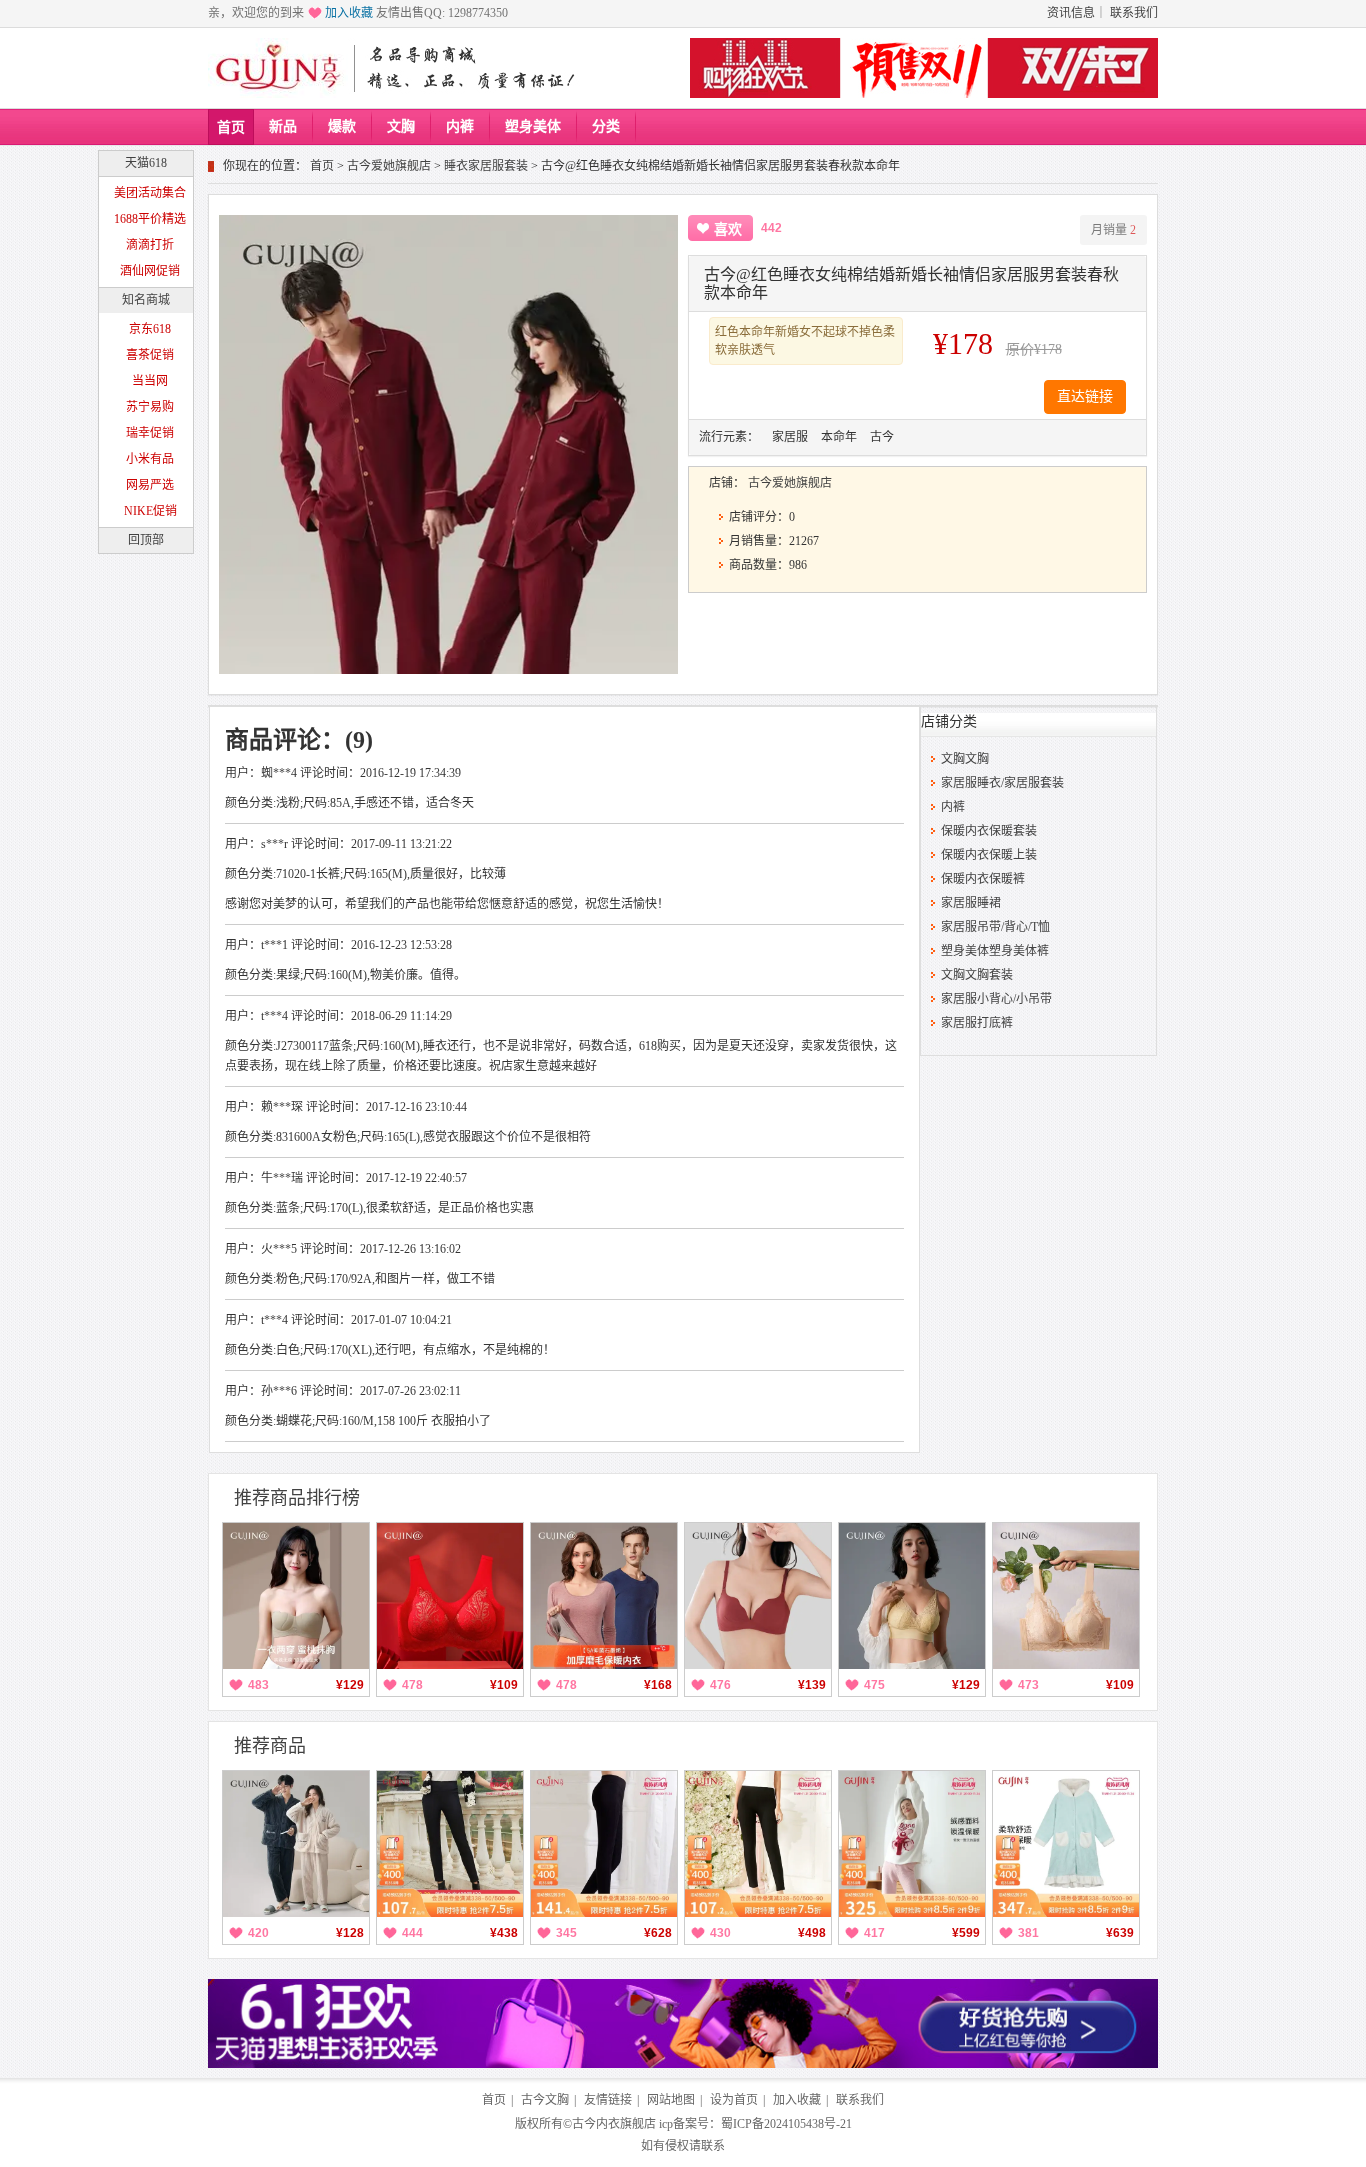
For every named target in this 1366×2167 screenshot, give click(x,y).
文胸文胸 (965, 759)
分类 (606, 126)
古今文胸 (545, 2100)
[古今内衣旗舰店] (278, 68)
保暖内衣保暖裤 (983, 879)
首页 (231, 127)
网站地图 (671, 2100)
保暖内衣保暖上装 (989, 855)
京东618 (150, 329)
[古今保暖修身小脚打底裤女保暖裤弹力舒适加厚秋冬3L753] (450, 1844)
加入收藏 (349, 13)
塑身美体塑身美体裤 (995, 951)
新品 (283, 126)
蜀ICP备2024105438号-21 (786, 2124)
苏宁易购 (150, 407)
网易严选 (150, 485)
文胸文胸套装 (977, 975)
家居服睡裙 (971, 903)
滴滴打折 (150, 245)
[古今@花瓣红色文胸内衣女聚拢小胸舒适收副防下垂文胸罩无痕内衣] (758, 1596)
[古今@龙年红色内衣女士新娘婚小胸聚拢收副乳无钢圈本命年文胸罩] (450, 1596)
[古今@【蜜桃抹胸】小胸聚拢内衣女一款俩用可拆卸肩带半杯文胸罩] (296, 1596)
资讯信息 (1071, 13)
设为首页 (734, 2100)
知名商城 (146, 300)
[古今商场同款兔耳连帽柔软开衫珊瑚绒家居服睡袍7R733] (1066, 1844)
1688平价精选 (150, 219)
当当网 (150, 381)
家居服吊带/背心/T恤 (995, 927)
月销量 (1113, 230)
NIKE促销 (150, 511)
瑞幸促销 (150, 433)
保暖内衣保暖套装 (989, 831)
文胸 (401, 126)
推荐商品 (270, 1746)
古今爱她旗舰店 (389, 166)
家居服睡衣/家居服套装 (1002, 783)
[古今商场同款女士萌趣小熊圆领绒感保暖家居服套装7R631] (912, 1844)
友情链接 (608, 2100)
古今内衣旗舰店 (614, 2124)
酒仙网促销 (150, 271)
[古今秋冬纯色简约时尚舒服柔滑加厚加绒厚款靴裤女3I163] (758, 1844)
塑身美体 (533, 126)
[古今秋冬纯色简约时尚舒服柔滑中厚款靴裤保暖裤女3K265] (604, 1844)
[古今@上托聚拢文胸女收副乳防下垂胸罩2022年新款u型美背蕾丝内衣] (1066, 1596)
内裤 (460, 126)
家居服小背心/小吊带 (996, 999)
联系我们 (1134, 13)
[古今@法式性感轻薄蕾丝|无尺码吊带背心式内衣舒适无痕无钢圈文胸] (912, 1596)
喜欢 (728, 229)
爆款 (342, 126)
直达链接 (1085, 396)
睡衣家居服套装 (486, 166)
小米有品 (150, 459)
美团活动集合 (150, 193)
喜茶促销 (150, 355)
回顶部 (146, 540)
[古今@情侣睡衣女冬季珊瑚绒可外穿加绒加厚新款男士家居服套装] (296, 1844)
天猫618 (146, 163)
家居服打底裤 (977, 1023)
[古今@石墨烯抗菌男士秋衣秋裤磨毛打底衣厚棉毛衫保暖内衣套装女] (604, 1596)
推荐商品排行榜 (297, 1498)
